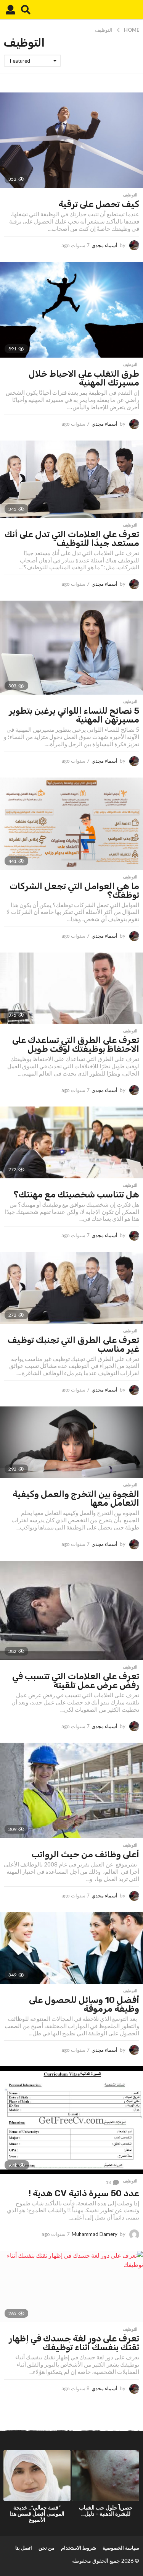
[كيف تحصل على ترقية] (71, 140)
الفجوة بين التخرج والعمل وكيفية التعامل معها (76, 1498)
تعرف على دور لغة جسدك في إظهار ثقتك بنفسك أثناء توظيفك (74, 2343)
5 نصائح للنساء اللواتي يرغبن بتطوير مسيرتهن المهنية (74, 715)
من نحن (47, 2548)
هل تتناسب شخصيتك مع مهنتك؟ (76, 1194)
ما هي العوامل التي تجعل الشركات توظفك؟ (74, 890)
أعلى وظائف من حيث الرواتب (85, 1854)
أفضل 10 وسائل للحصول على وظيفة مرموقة (84, 2004)
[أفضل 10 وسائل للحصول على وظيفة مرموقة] (71, 1948)
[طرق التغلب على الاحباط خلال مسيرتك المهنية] (71, 310)
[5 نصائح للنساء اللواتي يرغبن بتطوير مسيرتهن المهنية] (71, 648)
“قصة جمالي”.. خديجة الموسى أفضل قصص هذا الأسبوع (37, 2514)
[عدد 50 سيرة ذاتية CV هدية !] (71, 2120)
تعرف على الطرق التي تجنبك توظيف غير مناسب (73, 1344)
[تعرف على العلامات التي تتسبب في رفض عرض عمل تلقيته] (71, 1611)
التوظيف (130, 195)
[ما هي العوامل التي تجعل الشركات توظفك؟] (71, 824)
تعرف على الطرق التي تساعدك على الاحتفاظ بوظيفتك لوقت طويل (76, 1044)
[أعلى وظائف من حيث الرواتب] (71, 1790)
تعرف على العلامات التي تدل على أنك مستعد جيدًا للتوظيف (72, 539)
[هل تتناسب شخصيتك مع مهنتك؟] (71, 1142)
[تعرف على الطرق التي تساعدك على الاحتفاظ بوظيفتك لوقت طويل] (71, 988)
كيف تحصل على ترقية (99, 204)
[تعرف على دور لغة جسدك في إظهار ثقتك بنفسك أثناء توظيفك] (71, 2287)
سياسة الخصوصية (121, 2548)
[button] (26, 10)
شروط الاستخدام (79, 2548)
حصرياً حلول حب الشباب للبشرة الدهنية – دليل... (106, 2510)
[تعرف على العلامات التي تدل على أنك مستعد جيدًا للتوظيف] (71, 479)
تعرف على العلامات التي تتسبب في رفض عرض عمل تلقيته (76, 1681)
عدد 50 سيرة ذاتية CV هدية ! (84, 2193)
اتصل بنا (24, 2548)
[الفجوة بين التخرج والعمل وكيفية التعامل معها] (71, 1442)
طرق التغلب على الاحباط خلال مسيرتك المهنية (84, 378)
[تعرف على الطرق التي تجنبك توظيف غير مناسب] (71, 1288)
